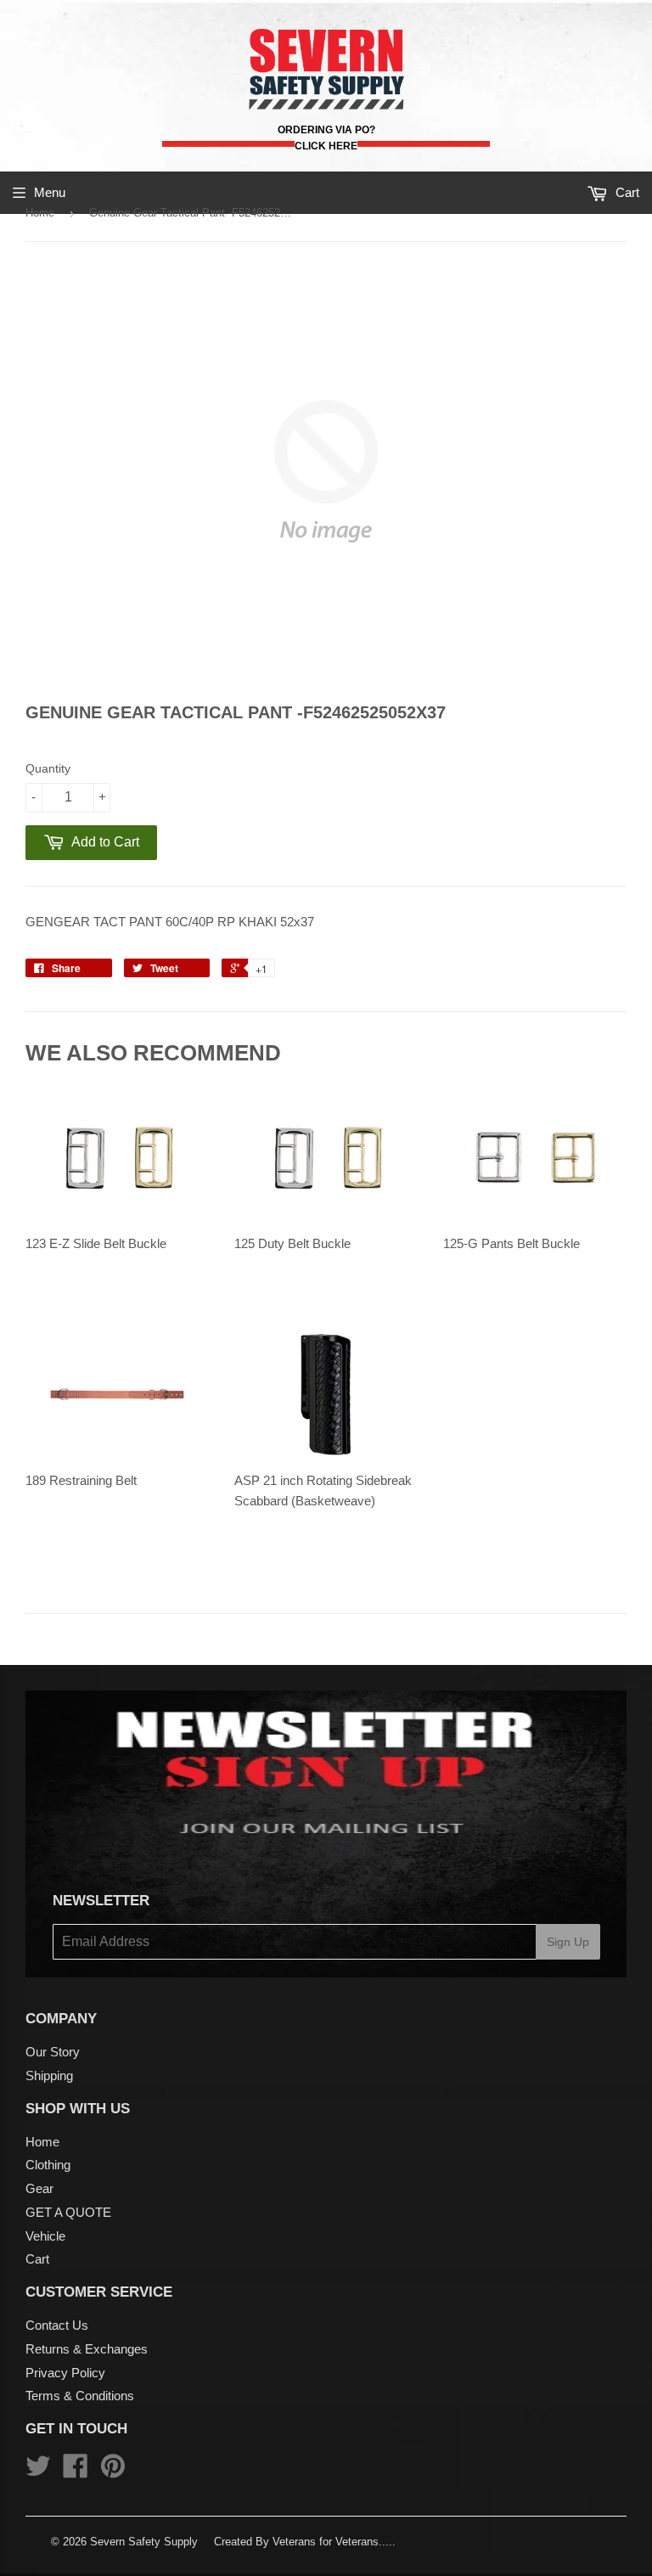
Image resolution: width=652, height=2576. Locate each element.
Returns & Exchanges (87, 2349)
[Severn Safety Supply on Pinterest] (113, 2471)
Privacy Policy (65, 2373)
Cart (37, 2259)
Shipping (49, 2075)
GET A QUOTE (68, 2212)
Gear (39, 2188)
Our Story (53, 2052)
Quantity (48, 768)
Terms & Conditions (80, 2396)
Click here (326, 146)
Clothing (48, 2165)
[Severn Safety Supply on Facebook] (76, 2471)
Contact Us (57, 2325)
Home (40, 213)
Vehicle (45, 2236)
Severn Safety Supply (144, 2542)
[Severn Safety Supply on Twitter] (38, 2471)
